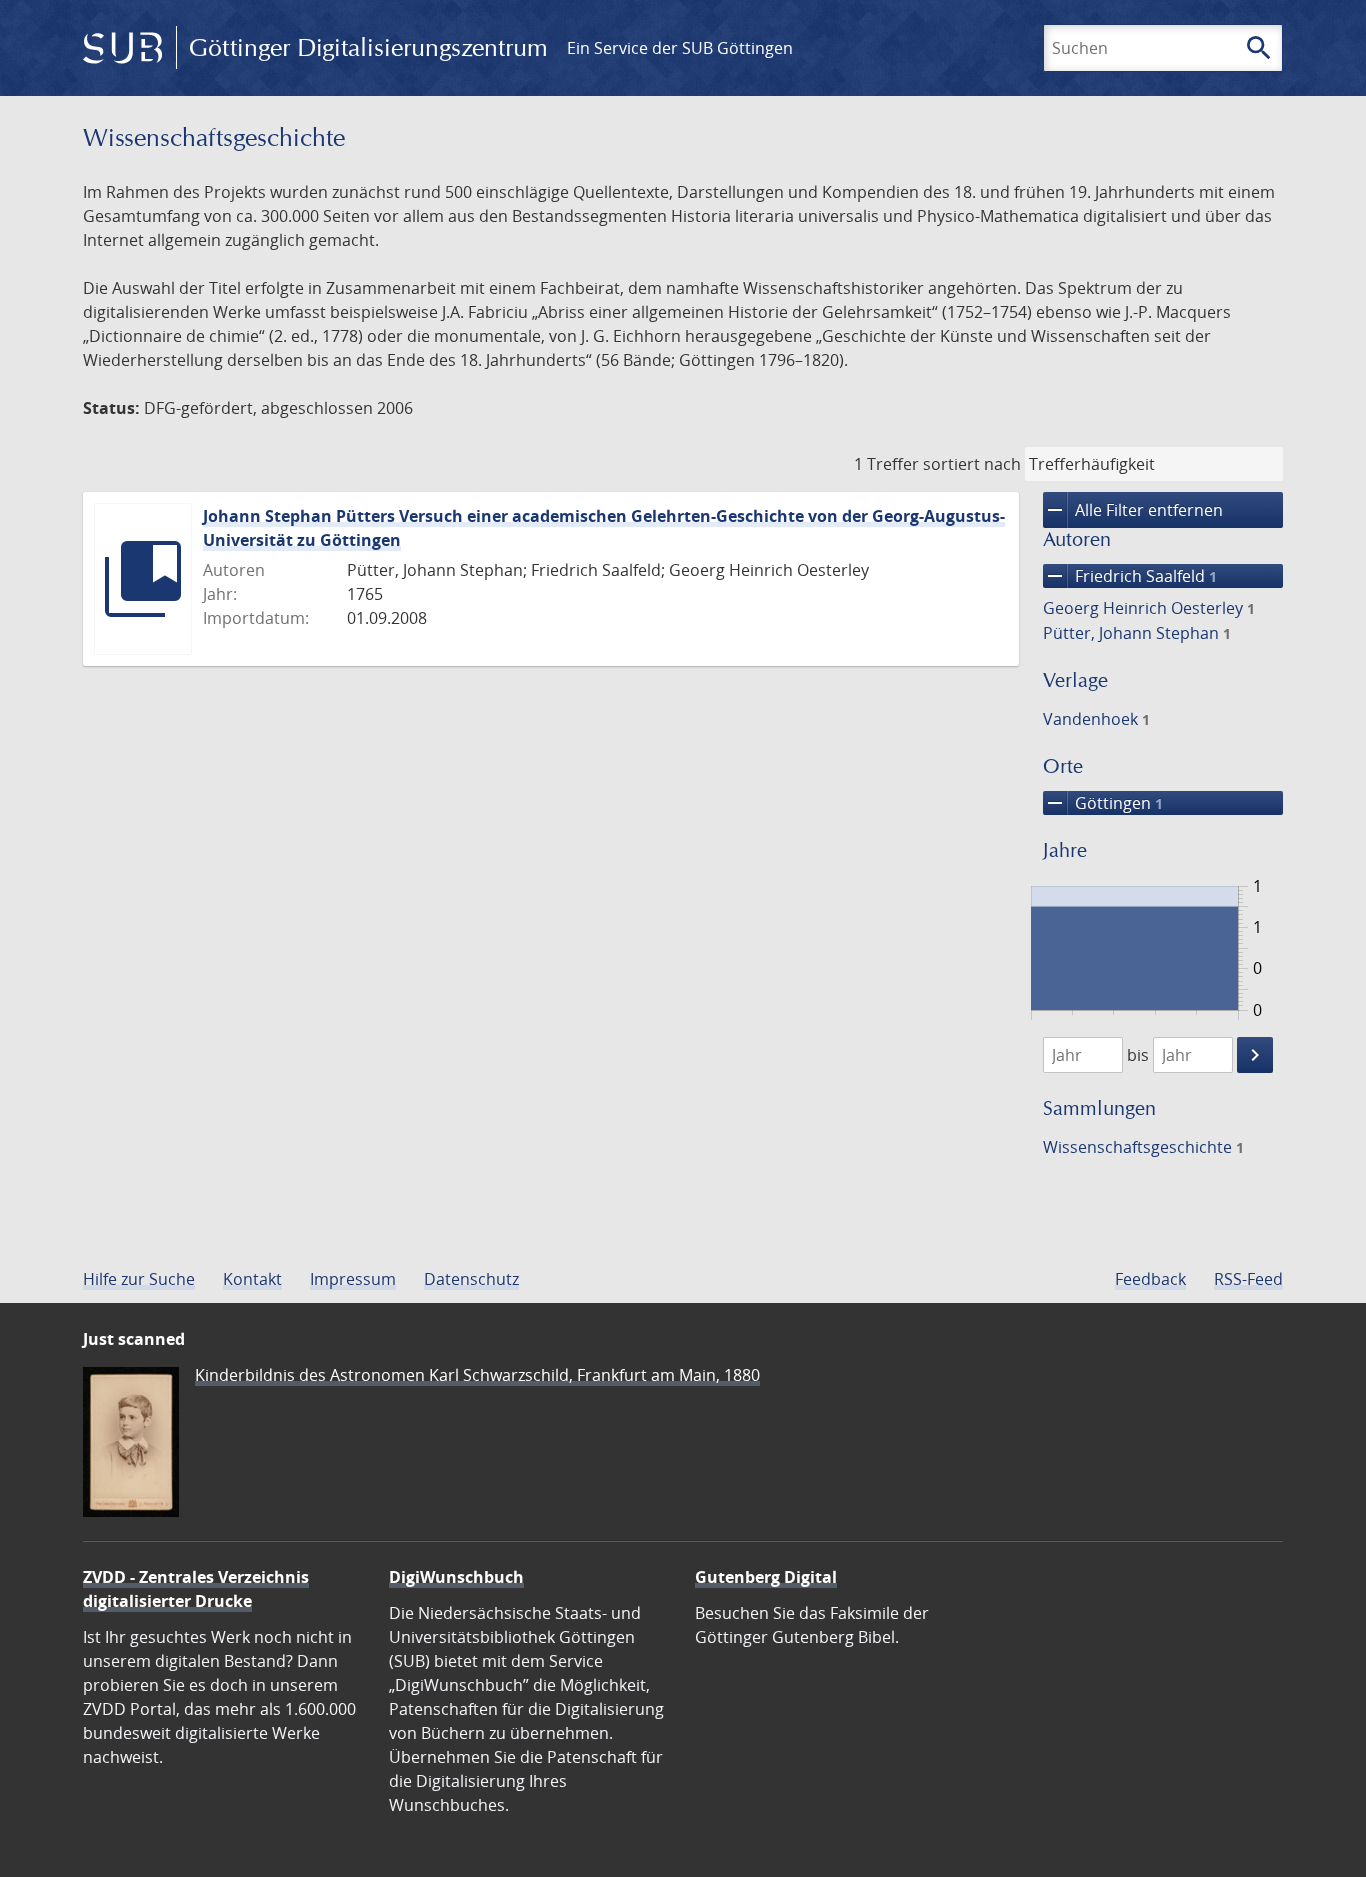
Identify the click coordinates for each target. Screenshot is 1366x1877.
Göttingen (1103, 803)
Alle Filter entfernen (1133, 510)
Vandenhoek (1096, 719)
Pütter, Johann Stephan (1137, 633)
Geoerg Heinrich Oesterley (1149, 608)
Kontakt (252, 1279)
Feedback (1150, 1279)
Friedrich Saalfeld (1130, 576)
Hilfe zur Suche (139, 1279)
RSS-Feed (1248, 1279)
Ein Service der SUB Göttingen (680, 48)
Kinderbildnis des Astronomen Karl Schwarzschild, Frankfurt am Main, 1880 (477, 1375)
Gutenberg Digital (766, 1577)
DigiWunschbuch (456, 1577)
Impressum (353, 1279)
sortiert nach (972, 464)
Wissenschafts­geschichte (1143, 1147)
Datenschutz (471, 1279)
